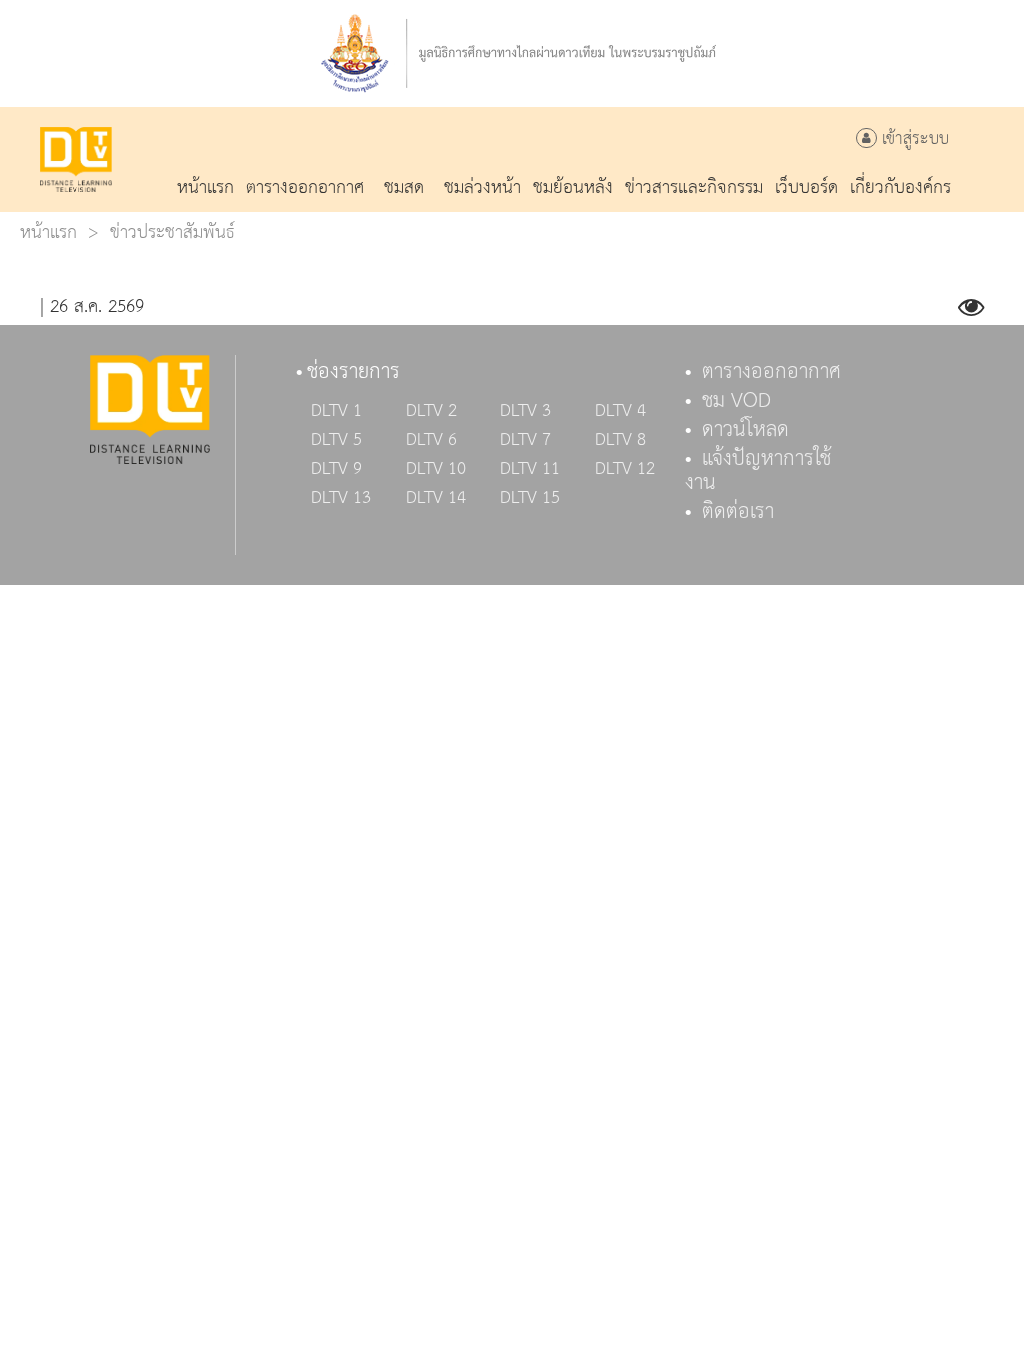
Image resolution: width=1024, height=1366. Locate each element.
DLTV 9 (336, 469)
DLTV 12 (625, 469)
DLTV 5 (336, 440)
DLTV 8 (620, 440)
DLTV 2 (431, 411)
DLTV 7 (525, 440)
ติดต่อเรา (738, 512)
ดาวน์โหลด (745, 430)
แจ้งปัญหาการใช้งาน (758, 471)
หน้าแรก (48, 232)
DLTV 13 (341, 498)
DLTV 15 (530, 498)
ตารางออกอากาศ (771, 372)
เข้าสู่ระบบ (913, 139)
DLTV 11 (530, 469)
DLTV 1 (336, 411)
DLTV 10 (436, 469)
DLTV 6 (431, 440)
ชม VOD (736, 401)
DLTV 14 (436, 498)
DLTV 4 (620, 411)
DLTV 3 (525, 411)
